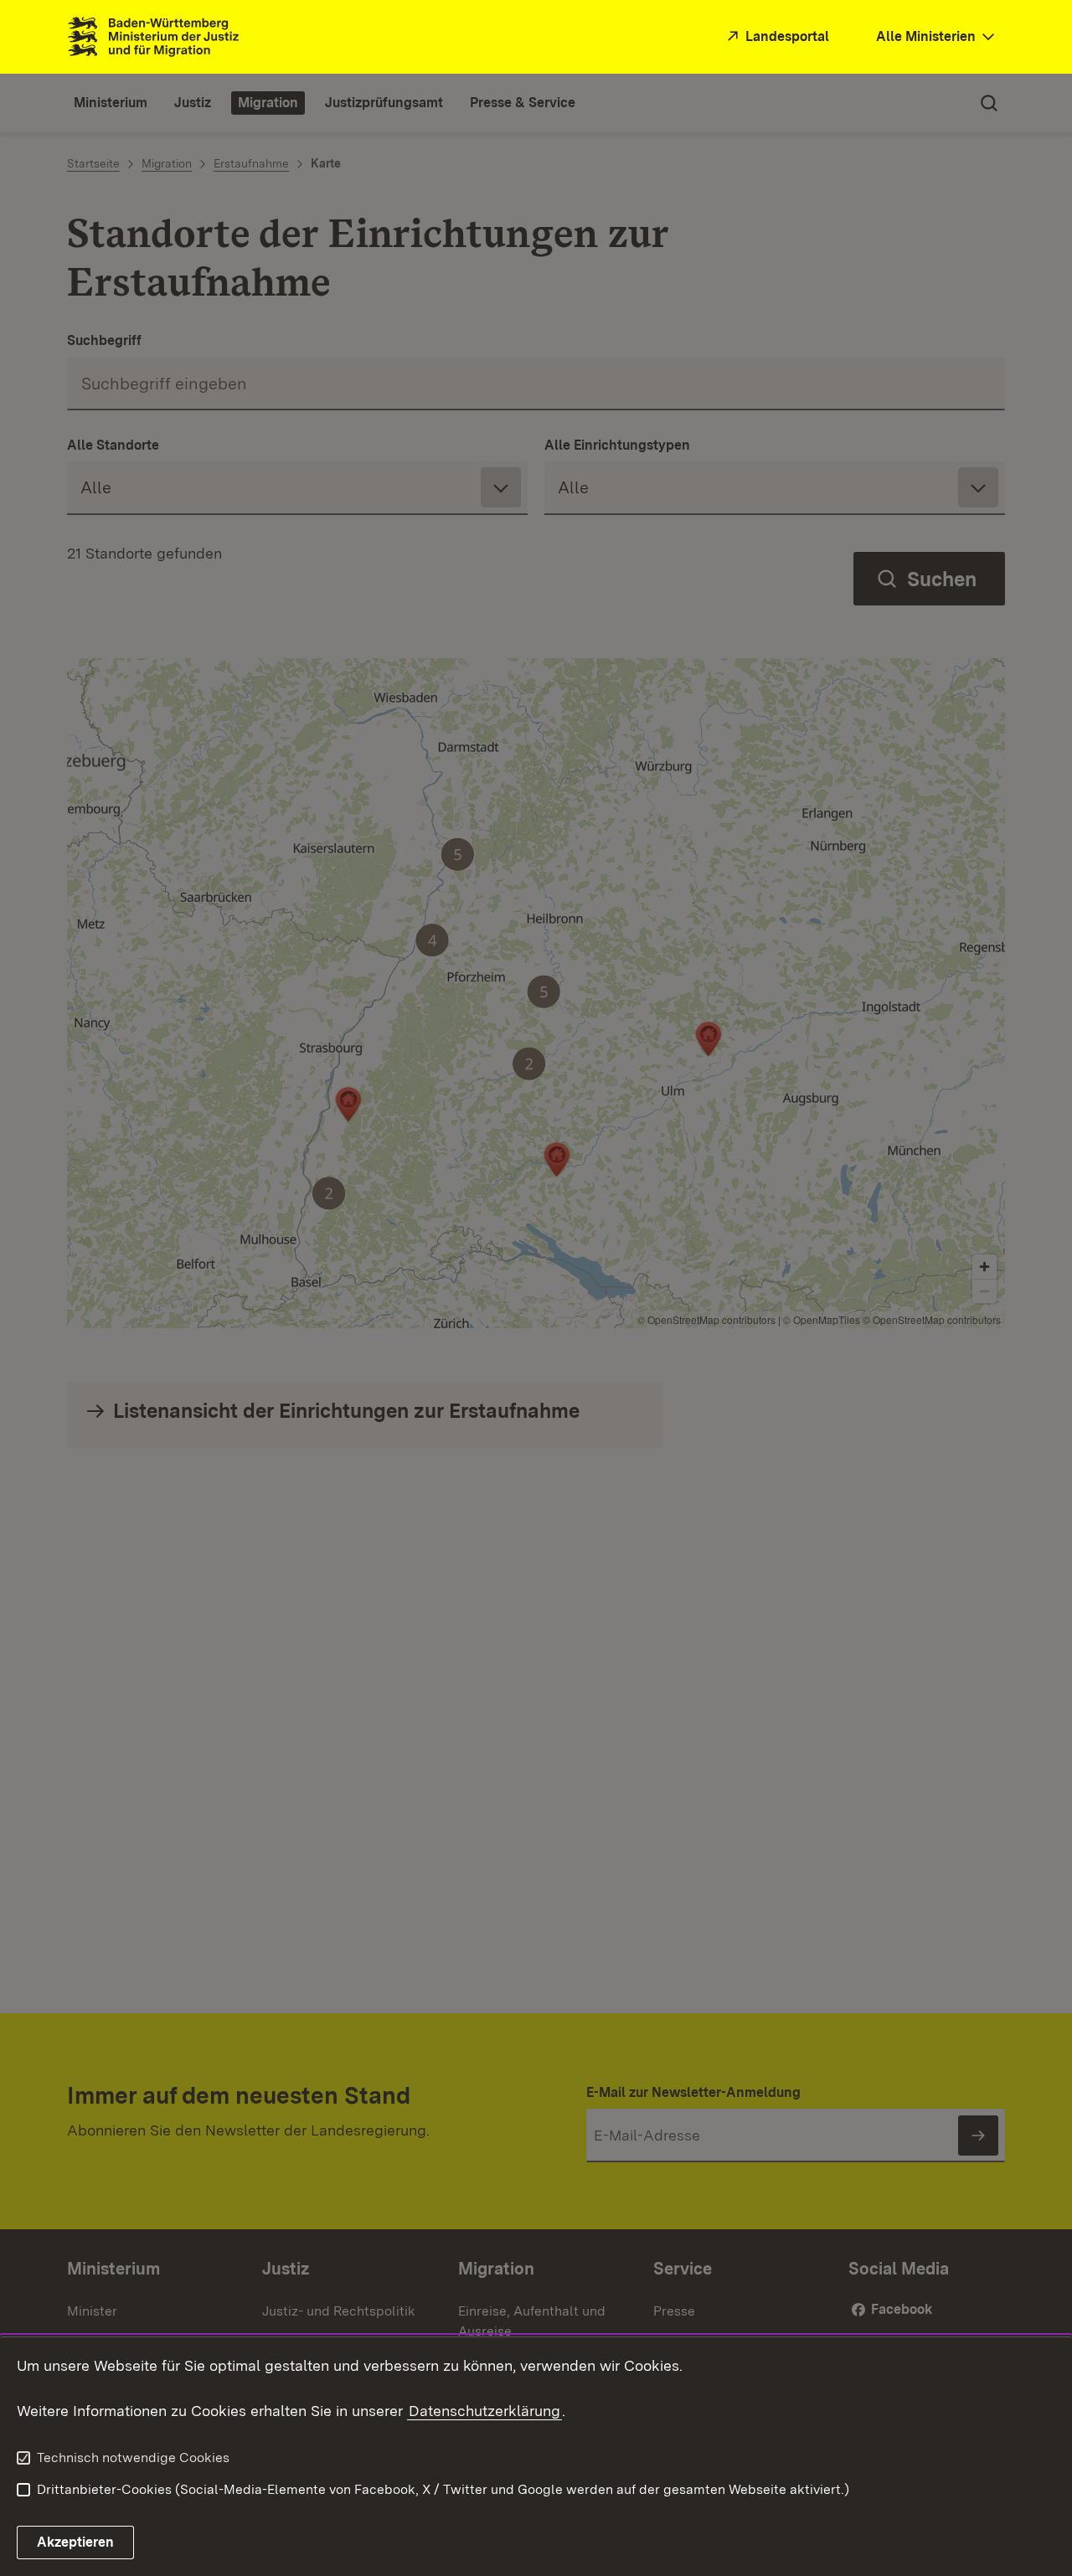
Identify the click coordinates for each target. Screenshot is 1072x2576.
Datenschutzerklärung (484, 2411)
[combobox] (937, 37)
